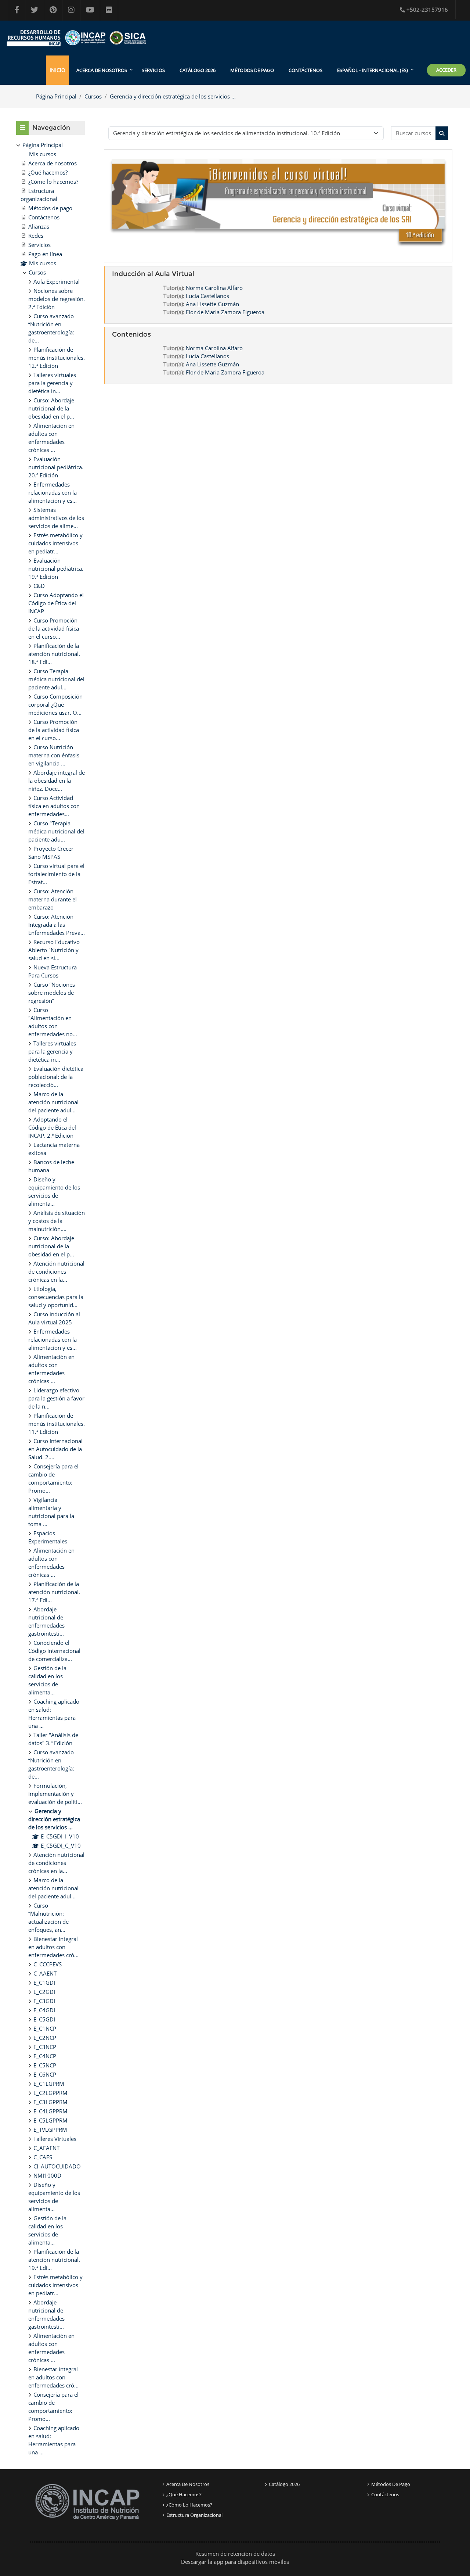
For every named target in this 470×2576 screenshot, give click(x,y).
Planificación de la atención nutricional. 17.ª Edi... (54, 1592)
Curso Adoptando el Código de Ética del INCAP (56, 603)
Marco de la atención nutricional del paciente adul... (53, 1102)
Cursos (93, 96)
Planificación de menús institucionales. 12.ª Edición (57, 358)
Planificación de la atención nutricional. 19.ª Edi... (54, 2260)
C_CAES (43, 2157)
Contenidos (131, 334)
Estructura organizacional (194, 2515)
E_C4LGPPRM (50, 2111)
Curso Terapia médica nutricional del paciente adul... (56, 679)
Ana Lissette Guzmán (212, 304)
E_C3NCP (45, 2047)
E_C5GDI (44, 2019)
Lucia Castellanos (207, 296)
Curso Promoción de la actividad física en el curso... (54, 628)
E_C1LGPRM (49, 2084)
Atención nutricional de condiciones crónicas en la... (56, 1271)
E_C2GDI (44, 1992)
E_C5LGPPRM (50, 2120)
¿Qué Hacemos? (184, 2494)
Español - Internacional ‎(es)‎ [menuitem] (373, 70)
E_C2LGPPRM (50, 2093)
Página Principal (56, 96)
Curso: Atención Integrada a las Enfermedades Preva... (57, 925)
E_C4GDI (44, 2010)
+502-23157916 (427, 10)
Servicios (153, 70)
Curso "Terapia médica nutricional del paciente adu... (56, 831)
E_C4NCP (45, 2056)
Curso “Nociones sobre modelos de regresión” (52, 993)
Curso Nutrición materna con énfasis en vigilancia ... (54, 755)
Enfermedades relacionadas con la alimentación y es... (53, 492)
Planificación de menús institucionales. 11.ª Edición (57, 1424)
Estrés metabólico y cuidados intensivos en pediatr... (55, 543)
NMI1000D (47, 2175)
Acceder (446, 70)
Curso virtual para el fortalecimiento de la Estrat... (56, 874)
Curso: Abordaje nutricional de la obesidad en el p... (51, 408)
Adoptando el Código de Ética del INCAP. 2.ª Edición (52, 1127)
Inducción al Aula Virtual (153, 274)
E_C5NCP (45, 2065)
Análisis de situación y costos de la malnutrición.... (57, 1221)
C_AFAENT (46, 2148)
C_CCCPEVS (48, 1964)
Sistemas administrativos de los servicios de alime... (56, 518)
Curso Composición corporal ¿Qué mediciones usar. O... (55, 704)
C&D (39, 586)
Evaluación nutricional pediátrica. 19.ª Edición (56, 568)
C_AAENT (45, 1973)
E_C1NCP (45, 2028)
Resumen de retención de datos (235, 2554)
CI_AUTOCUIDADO (57, 2166)
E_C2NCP (45, 2038)
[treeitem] (50, 1298)
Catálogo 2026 (198, 70)
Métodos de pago (252, 70)
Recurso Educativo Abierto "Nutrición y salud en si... (54, 950)
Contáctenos (305, 70)
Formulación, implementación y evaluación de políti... (55, 1794)
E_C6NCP (45, 2074)
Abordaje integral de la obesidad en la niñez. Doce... (57, 781)
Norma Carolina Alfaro (214, 288)
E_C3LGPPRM (50, 2102)
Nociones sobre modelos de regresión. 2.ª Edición (57, 299)
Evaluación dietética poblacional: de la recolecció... (56, 1077)
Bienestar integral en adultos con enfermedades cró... (53, 1947)
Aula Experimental (57, 281)
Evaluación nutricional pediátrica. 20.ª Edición (56, 467)
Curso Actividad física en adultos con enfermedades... (54, 806)
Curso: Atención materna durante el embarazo (53, 899)
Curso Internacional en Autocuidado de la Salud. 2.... (55, 1449)
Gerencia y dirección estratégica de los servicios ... (173, 96)
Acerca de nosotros (188, 2484)
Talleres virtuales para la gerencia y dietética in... (52, 383)
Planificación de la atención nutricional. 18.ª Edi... (54, 654)
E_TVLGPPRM (50, 2130)
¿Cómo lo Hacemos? (189, 2505)
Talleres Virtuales (55, 2139)
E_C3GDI (44, 2001)
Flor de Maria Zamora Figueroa (225, 312)
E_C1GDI (44, 1983)
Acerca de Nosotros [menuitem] (102, 70)
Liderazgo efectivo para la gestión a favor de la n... (56, 1398)
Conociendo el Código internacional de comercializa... (54, 1651)
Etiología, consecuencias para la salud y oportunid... (56, 1297)
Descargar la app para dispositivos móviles (235, 2562)
